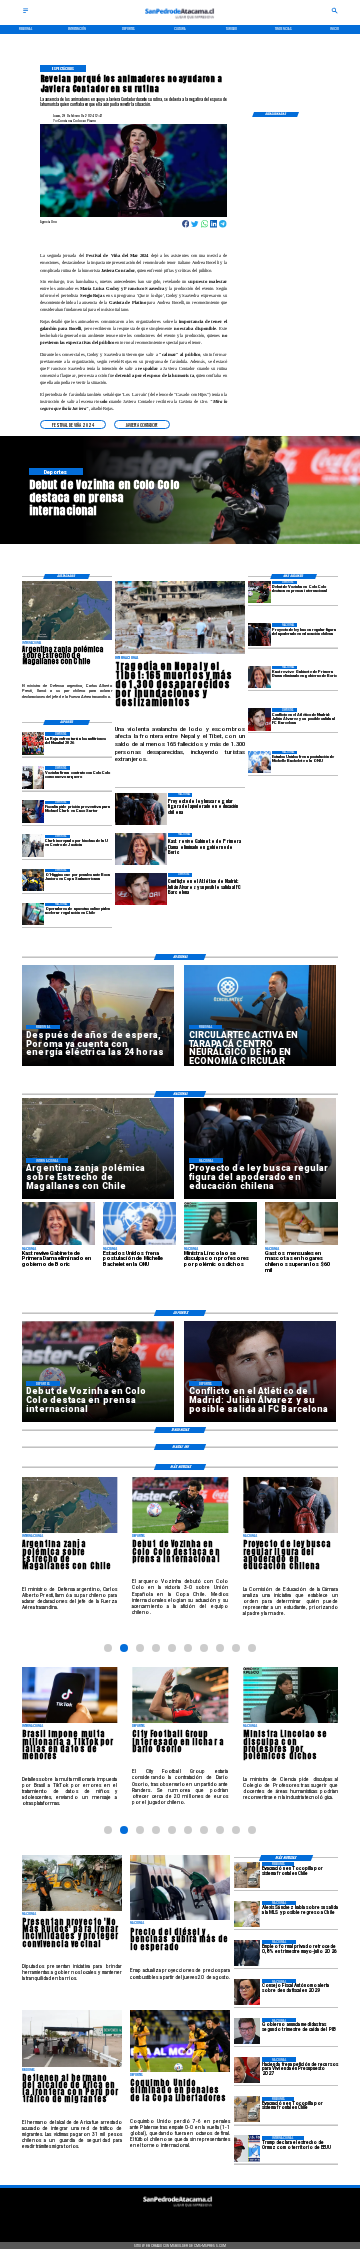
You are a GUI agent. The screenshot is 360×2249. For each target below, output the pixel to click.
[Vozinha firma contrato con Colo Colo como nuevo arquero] (33, 777)
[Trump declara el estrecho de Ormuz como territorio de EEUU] (247, 2149)
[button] (73, 424)
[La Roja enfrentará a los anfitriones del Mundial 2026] (33, 743)
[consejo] (247, 1992)
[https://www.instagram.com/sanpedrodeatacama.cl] (180, 2220)
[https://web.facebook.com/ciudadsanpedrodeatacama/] (144, 2220)
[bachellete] (259, 762)
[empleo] (247, 1953)
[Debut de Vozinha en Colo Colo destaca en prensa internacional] (259, 592)
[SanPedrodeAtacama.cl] (25, 13)
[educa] (259, 634)
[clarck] (33, 846)
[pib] (247, 2031)
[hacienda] (247, 2070)
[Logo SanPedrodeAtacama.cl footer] (178, 2209)
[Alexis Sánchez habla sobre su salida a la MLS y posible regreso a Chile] (247, 1914)
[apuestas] (33, 914)
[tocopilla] (247, 1875)
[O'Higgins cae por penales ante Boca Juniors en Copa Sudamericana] (33, 880)
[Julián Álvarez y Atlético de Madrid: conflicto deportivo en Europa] (259, 719)
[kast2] (259, 677)
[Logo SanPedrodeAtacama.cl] (180, 21)
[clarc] (33, 812)
